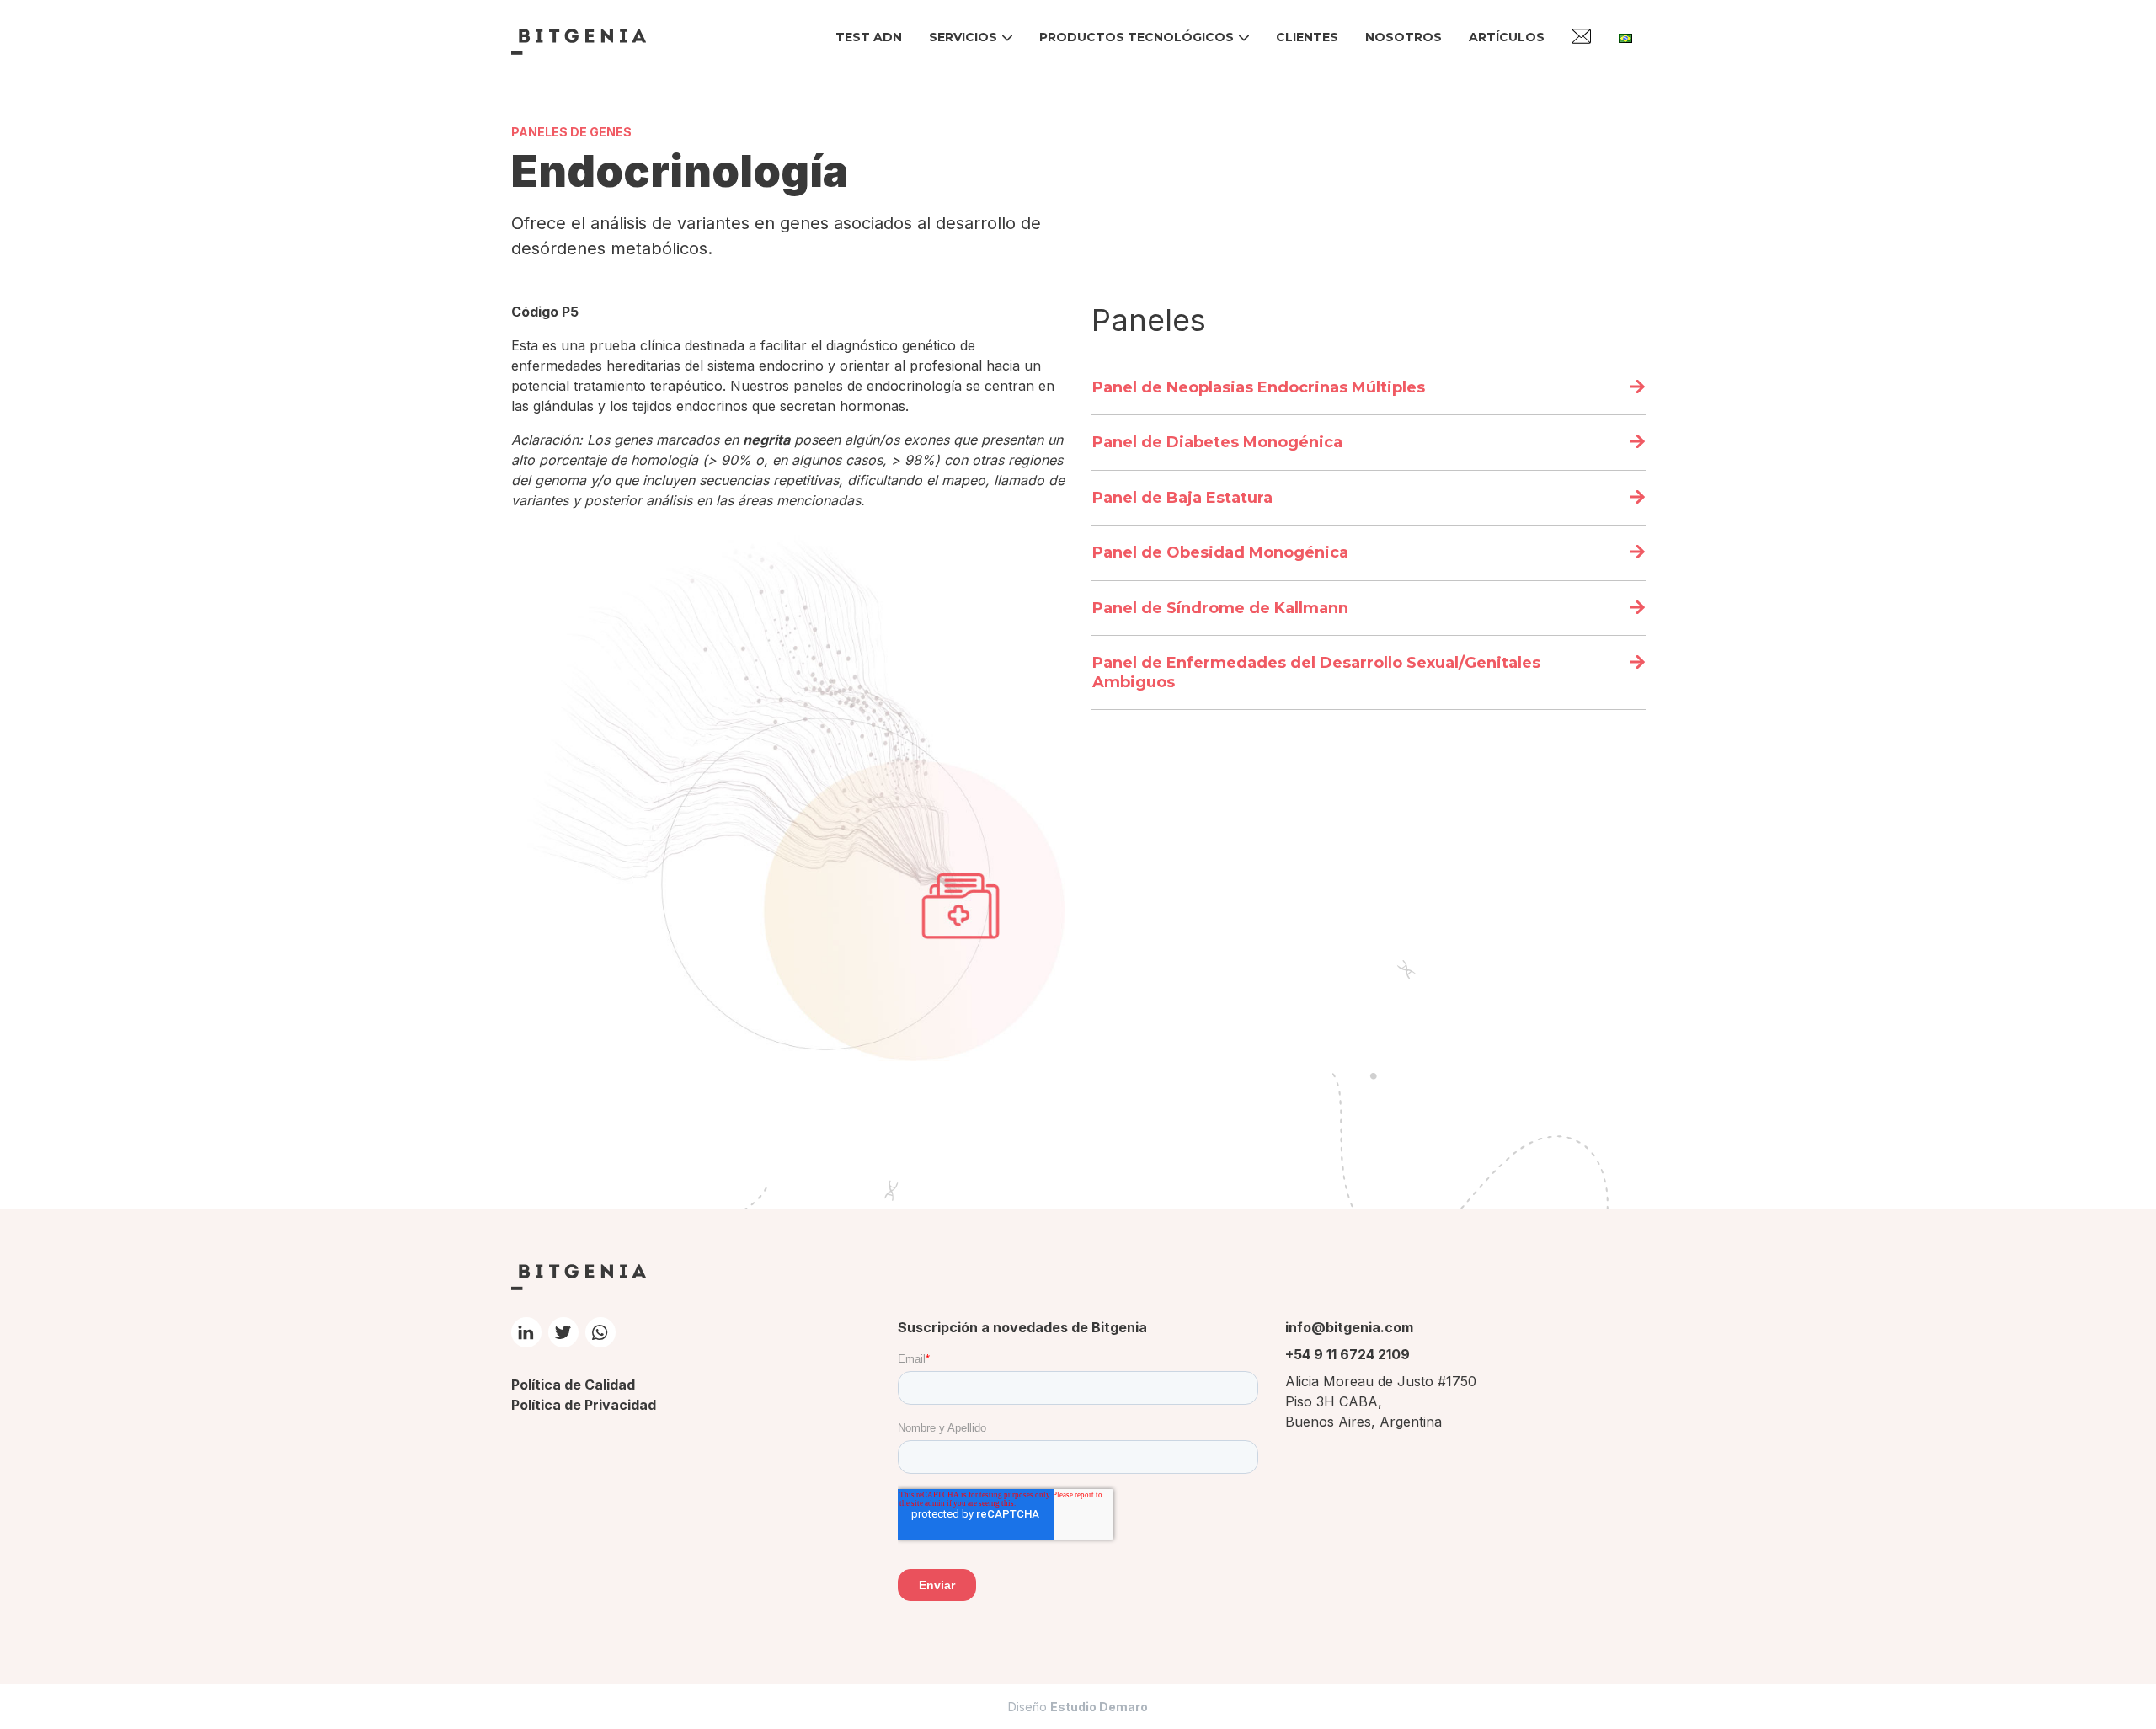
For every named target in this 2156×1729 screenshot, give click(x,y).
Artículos (1507, 37)
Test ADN (869, 37)
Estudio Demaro (1099, 1707)
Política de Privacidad (584, 1405)
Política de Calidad (573, 1385)
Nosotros (1404, 37)
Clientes (1307, 37)
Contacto (1582, 36)
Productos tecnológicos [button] (1137, 37)
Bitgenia (579, 41)
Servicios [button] (963, 37)
